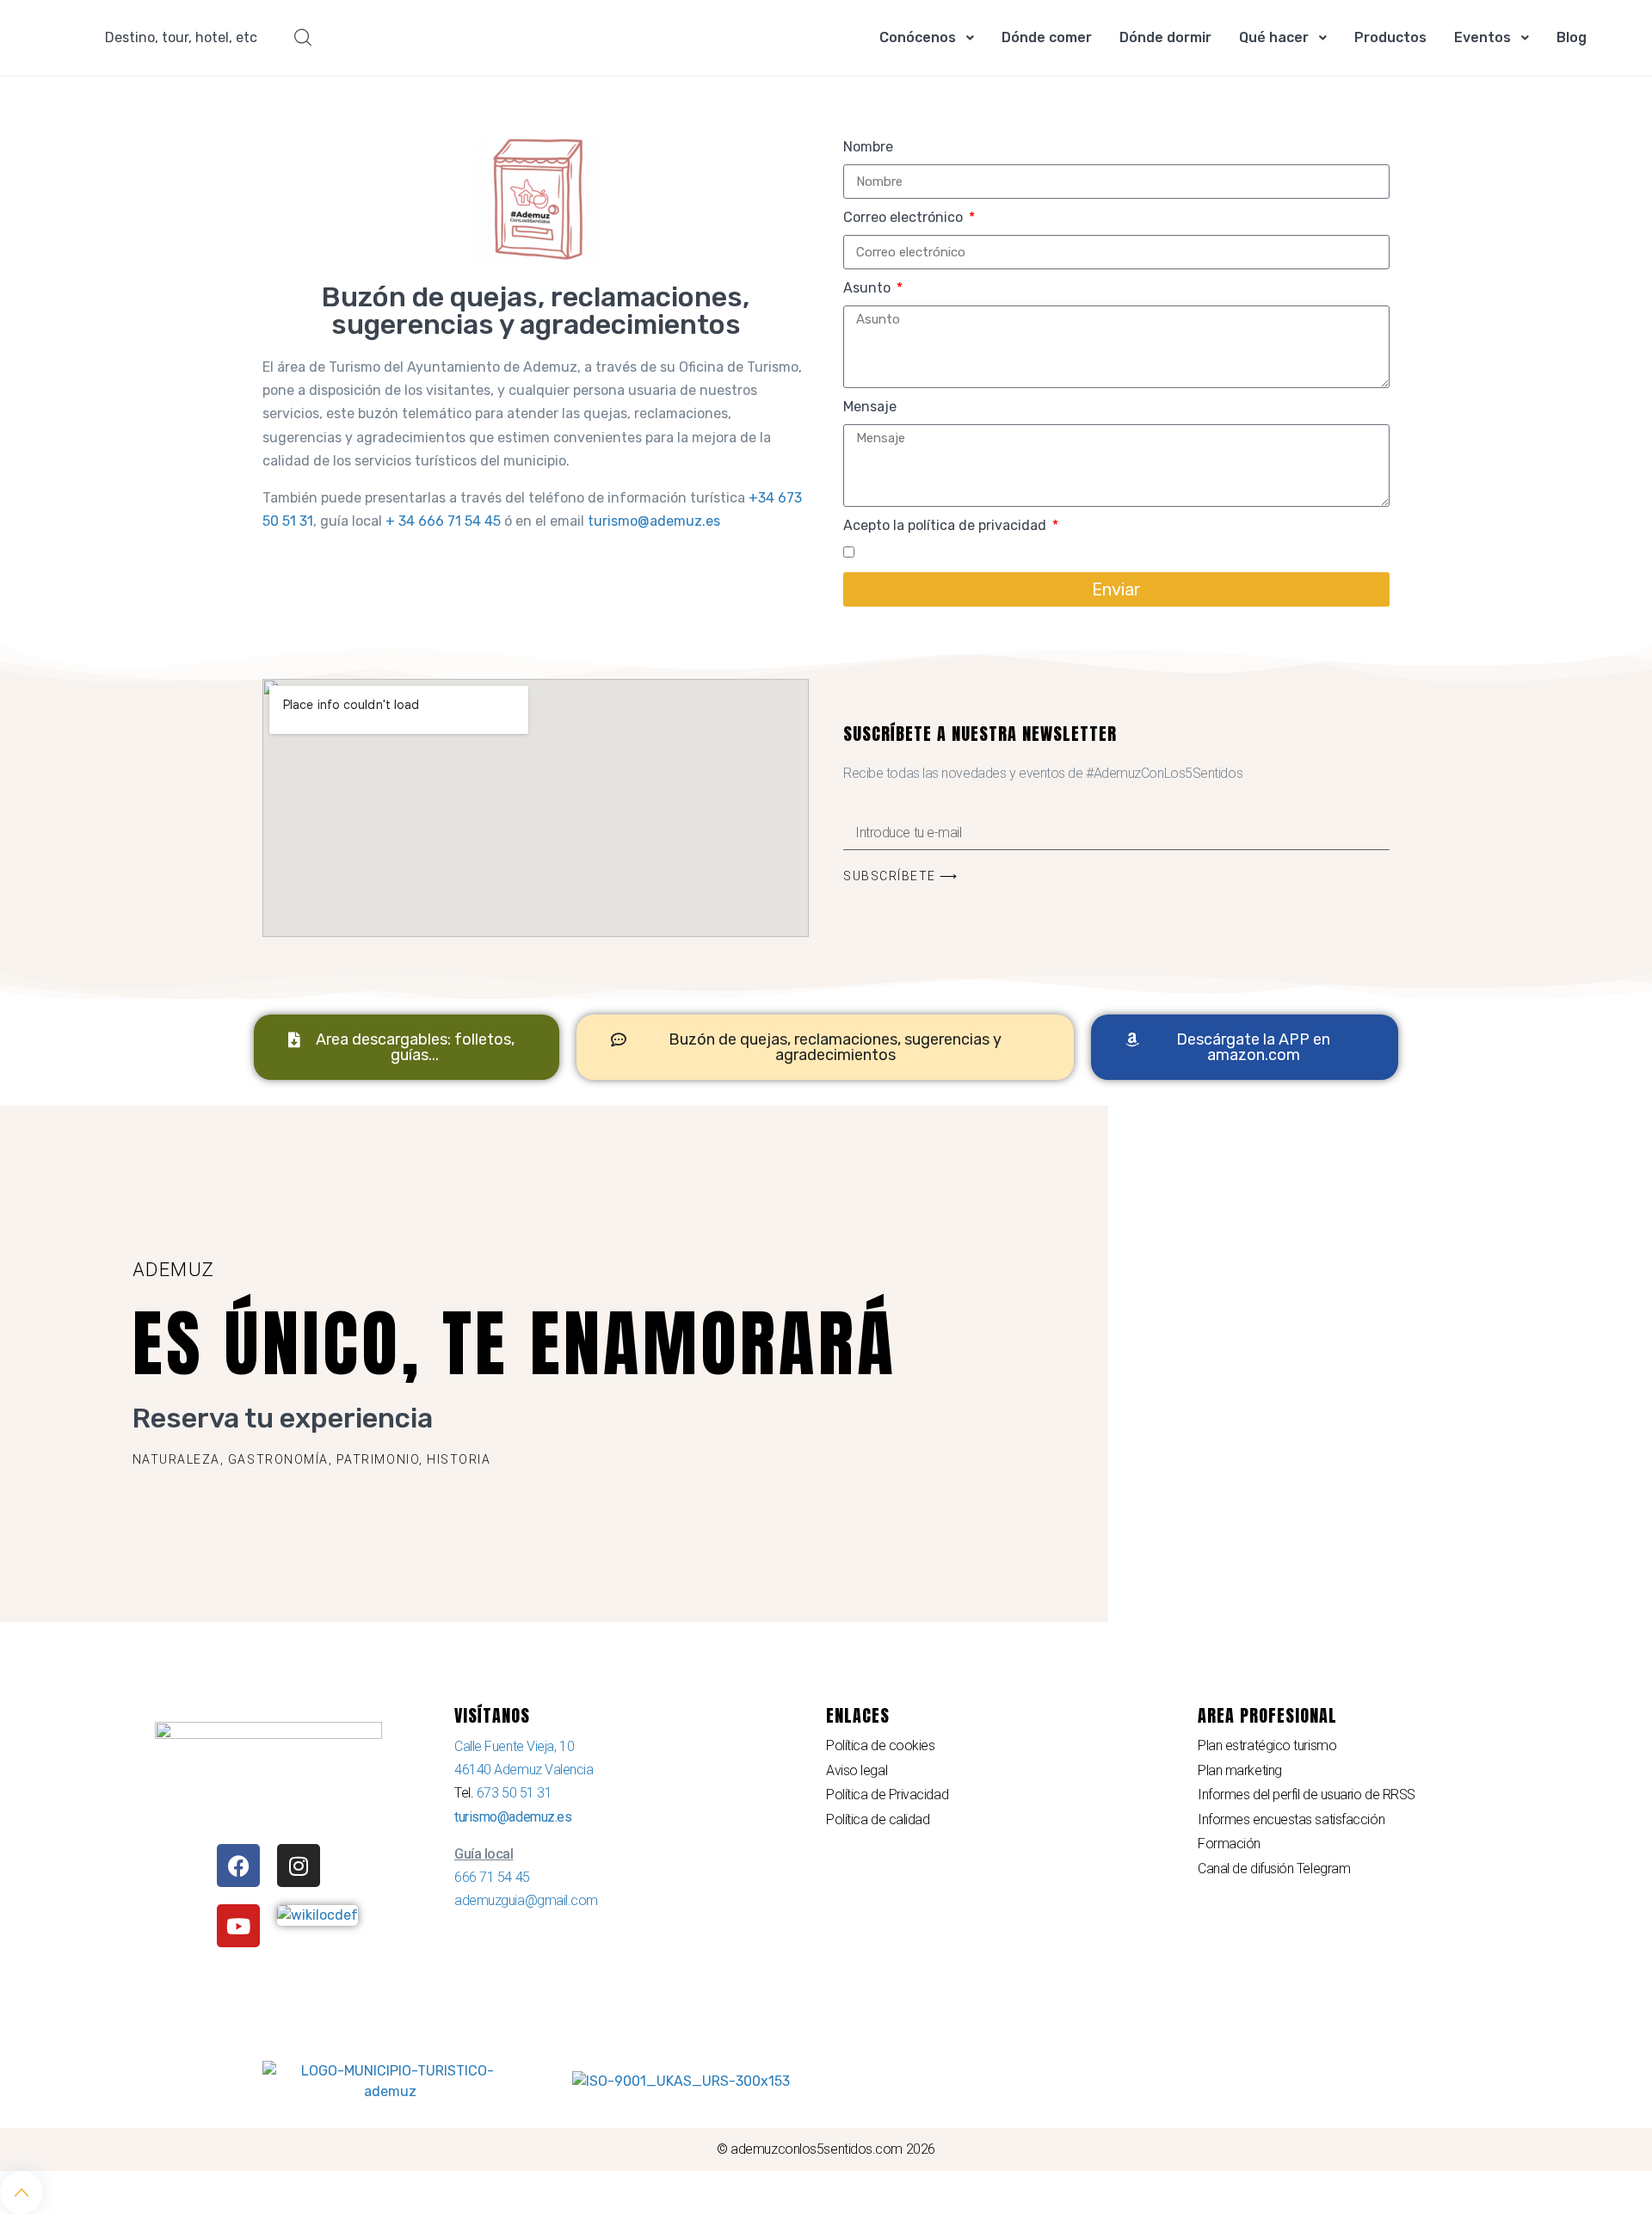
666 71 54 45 (492, 1877)
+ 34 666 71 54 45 (443, 521)
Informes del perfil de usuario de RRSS (1307, 1795)
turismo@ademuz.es (654, 521)
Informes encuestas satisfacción (1291, 1819)
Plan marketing (1240, 1770)
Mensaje (870, 407)
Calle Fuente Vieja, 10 (514, 1746)
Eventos (1482, 37)
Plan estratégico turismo (1267, 1745)
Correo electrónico (905, 217)
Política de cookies (880, 1745)
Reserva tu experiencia (283, 1418)
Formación (1229, 1844)
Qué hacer (1274, 37)
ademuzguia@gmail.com (526, 1900)
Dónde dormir (1165, 37)
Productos (1390, 37)
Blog (1572, 37)
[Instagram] (299, 1866)
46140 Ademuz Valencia (524, 1770)
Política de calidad (878, 1819)
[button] (312, 1459)
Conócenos (918, 37)
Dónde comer (1047, 37)
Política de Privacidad (887, 1795)
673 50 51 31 (515, 1793)
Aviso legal (857, 1770)
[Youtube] (238, 1926)
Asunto (869, 288)
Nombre (868, 147)
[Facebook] (238, 1866)
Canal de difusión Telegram (1274, 1869)
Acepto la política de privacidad (946, 525)
